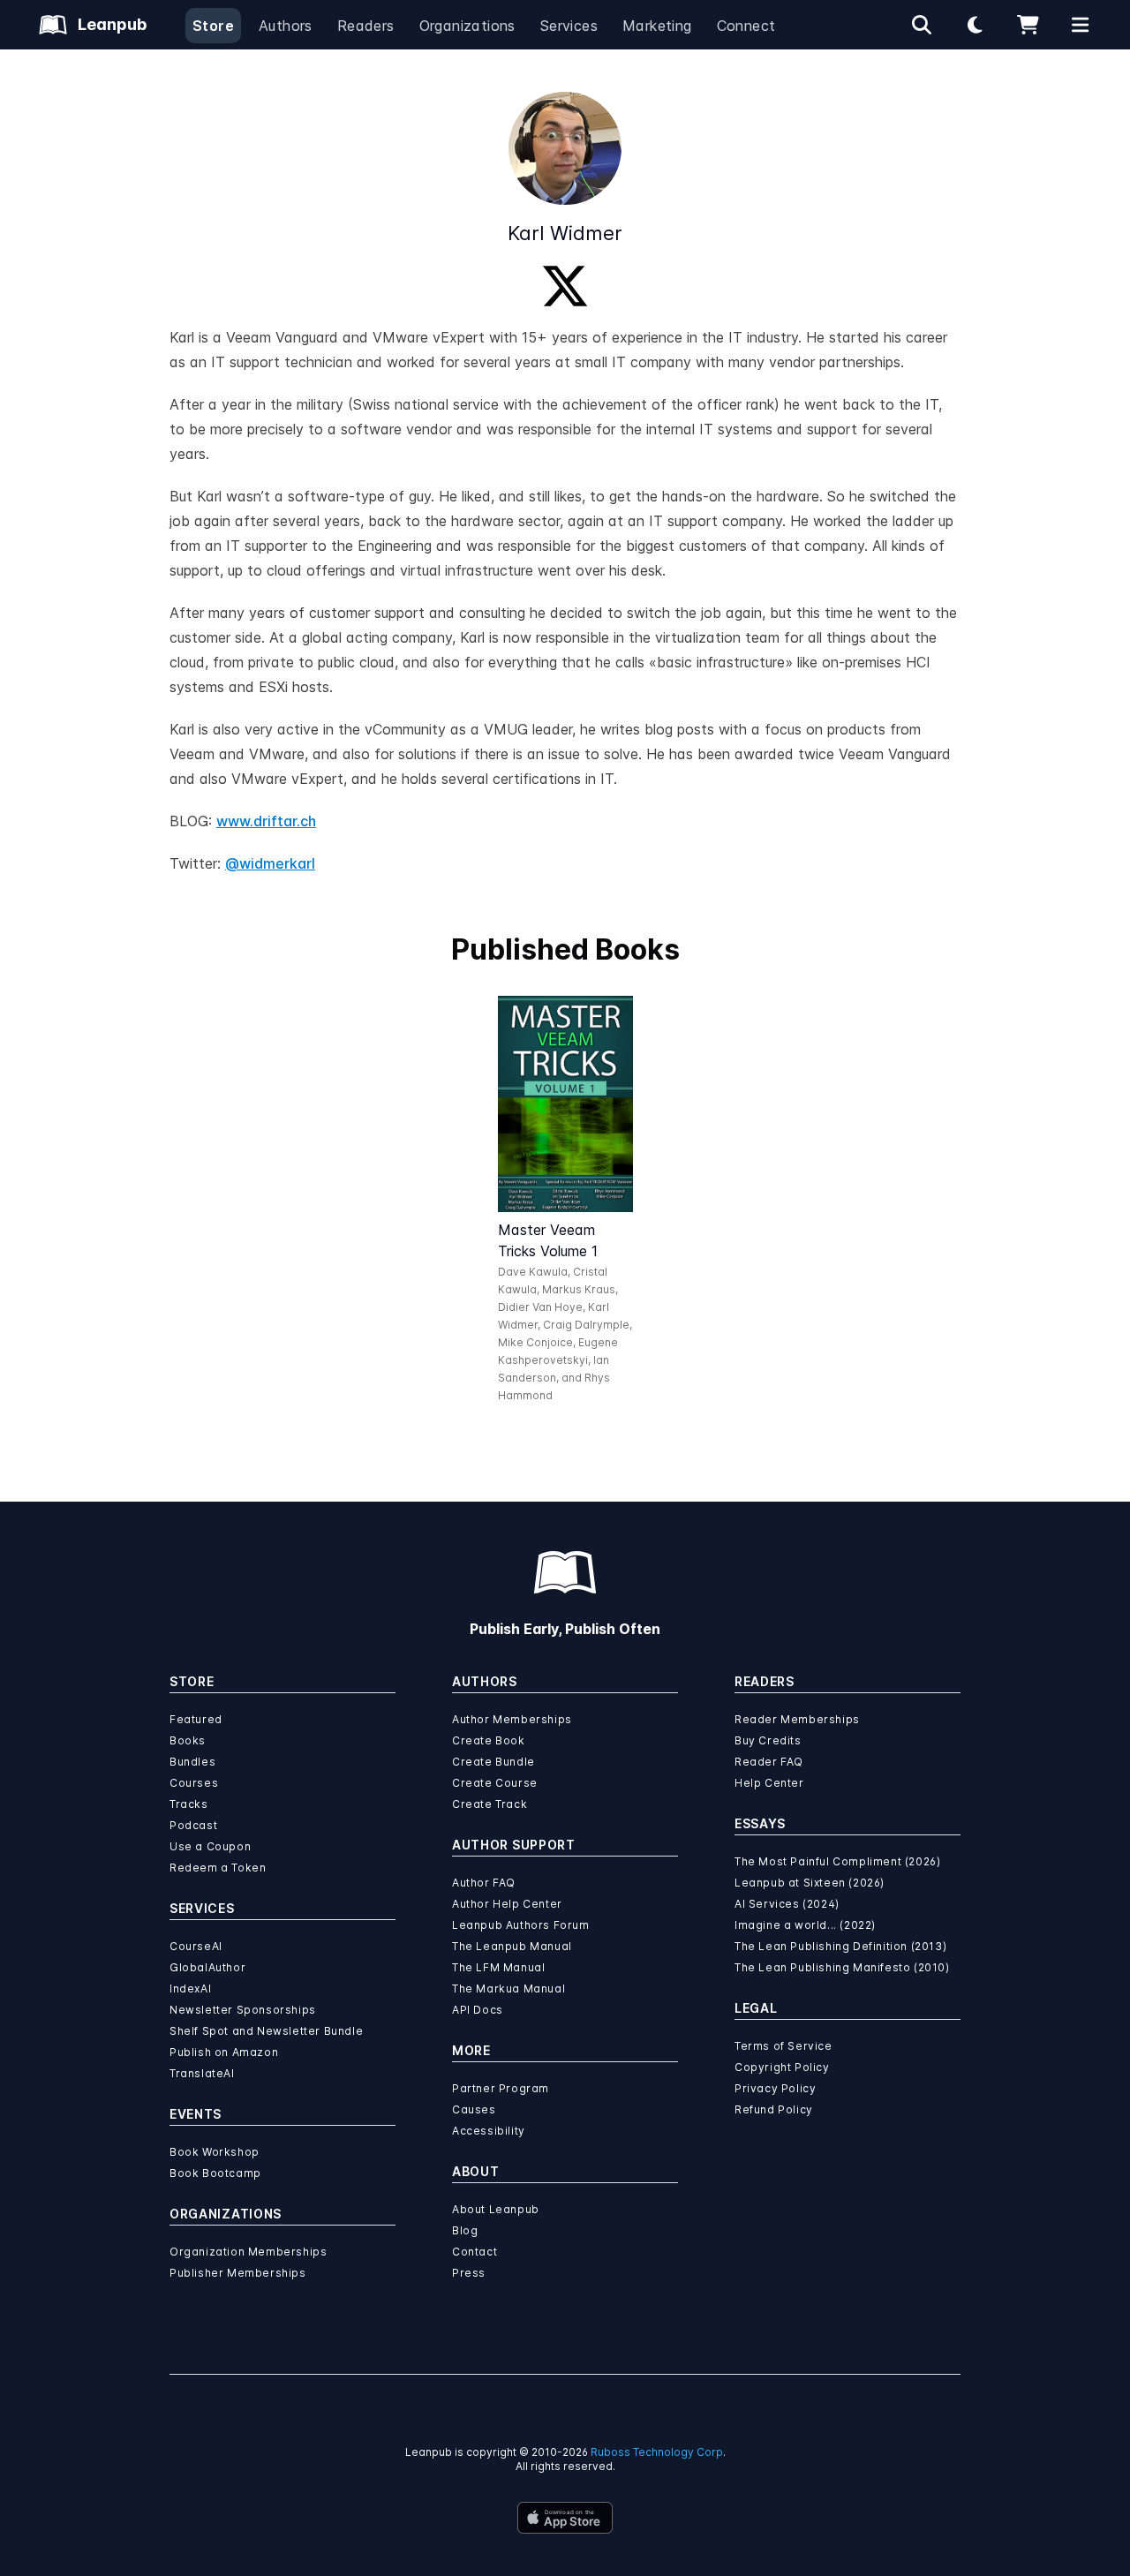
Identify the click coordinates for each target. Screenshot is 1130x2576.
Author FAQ (484, 1883)
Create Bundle (493, 1762)
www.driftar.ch (266, 821)
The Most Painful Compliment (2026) (837, 1861)
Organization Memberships (248, 2252)
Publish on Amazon (224, 2052)
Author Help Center (507, 1904)
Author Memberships (512, 1719)
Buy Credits (768, 1740)
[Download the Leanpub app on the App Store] (565, 2518)
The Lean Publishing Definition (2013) (840, 1946)
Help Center (769, 1783)
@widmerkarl (270, 863)
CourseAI (196, 1946)
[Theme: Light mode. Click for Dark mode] (975, 25)
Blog (465, 2230)
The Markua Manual (508, 1988)
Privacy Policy (775, 2088)
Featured (196, 1719)
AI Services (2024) (787, 1904)
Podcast (193, 1825)
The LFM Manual (498, 1967)
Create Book (489, 1740)
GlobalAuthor (207, 1967)
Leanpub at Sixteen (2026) (810, 1883)
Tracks (189, 1804)
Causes (474, 2109)
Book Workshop (215, 2152)
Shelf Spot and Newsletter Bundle (266, 2031)
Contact (475, 2252)
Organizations (467, 26)
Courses (194, 1783)
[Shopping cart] (1028, 25)
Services (569, 26)
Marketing (657, 26)
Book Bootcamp (215, 2173)
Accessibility (489, 2131)
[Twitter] (565, 286)
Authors (286, 26)
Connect (746, 26)
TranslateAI (202, 2073)
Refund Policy (774, 2109)
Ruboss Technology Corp (657, 2452)
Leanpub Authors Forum (521, 1925)
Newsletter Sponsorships (243, 2010)
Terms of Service (783, 2046)
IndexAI (190, 1988)
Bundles (192, 1762)
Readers (366, 26)
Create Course (495, 1783)
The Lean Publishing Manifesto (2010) (842, 1967)
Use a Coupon (210, 1846)
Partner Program (501, 2088)
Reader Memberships (797, 1719)
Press (469, 2273)
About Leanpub (496, 2209)
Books (188, 1740)
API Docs (478, 2010)
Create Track (490, 1804)
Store (213, 26)
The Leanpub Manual (512, 1946)
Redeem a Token (218, 1868)
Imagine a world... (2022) (805, 1925)
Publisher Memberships (238, 2273)
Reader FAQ (769, 1762)
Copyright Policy (782, 2067)
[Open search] (922, 25)
